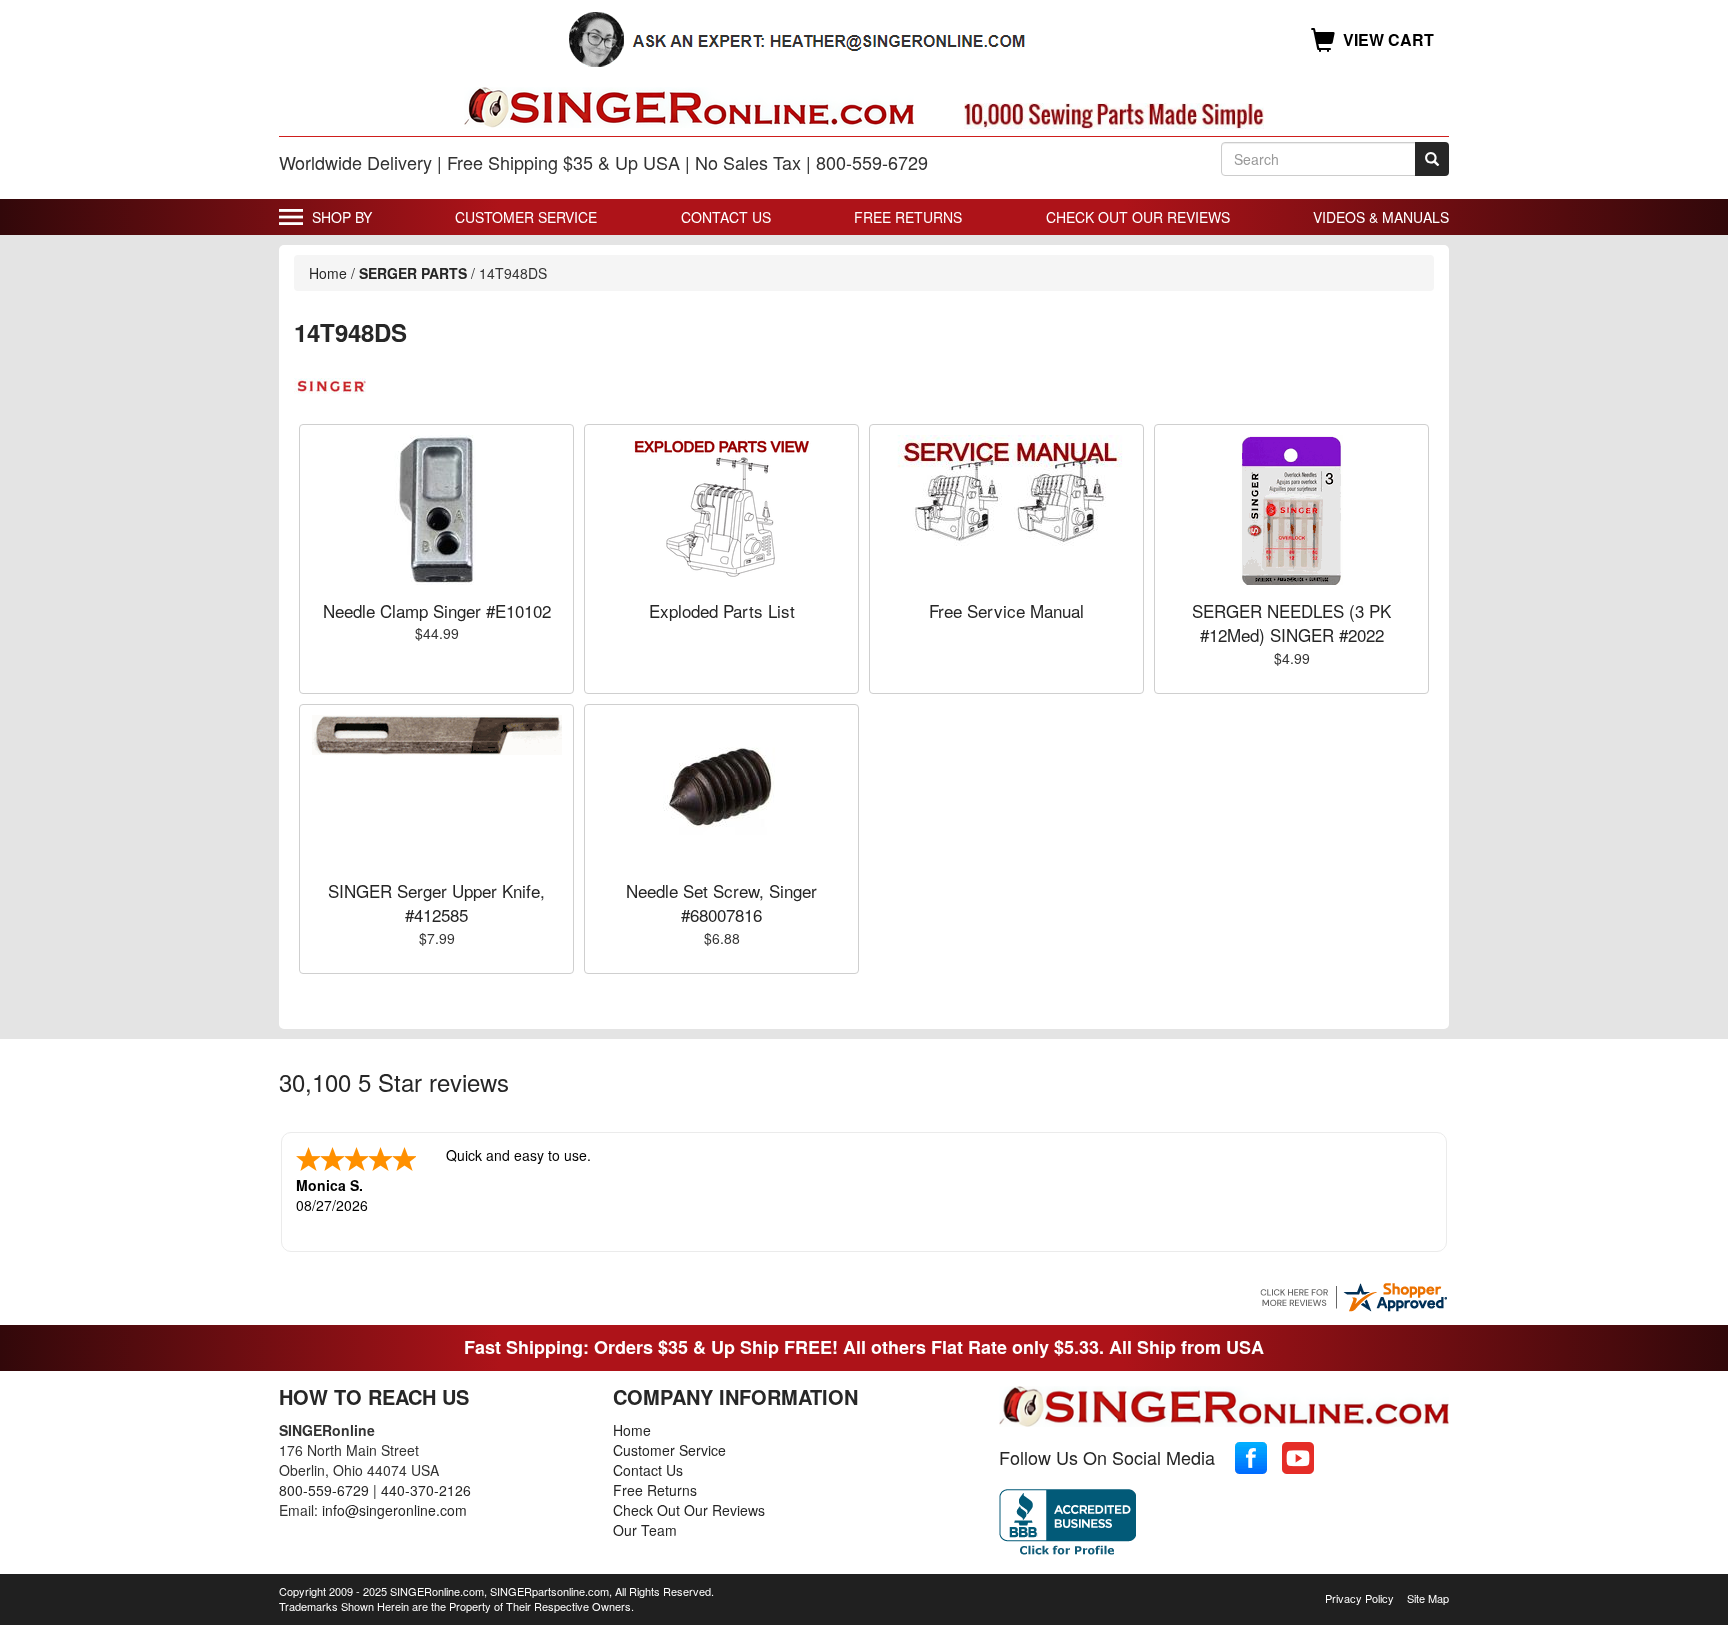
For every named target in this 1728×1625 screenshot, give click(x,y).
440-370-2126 (426, 1490)
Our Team (645, 1530)
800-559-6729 (324, 1490)
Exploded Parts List (722, 610)
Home (328, 273)
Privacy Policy (1359, 1598)
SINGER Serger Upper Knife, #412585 (436, 902)
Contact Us (726, 217)
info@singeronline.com (394, 1510)
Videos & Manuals (1381, 217)
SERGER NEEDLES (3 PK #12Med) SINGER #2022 (1291, 622)
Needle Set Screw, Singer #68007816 (721, 902)
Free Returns (908, 217)
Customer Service (526, 217)
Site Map (1428, 1598)
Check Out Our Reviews (1138, 217)
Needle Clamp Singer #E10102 (437, 610)
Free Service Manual (1006, 610)
